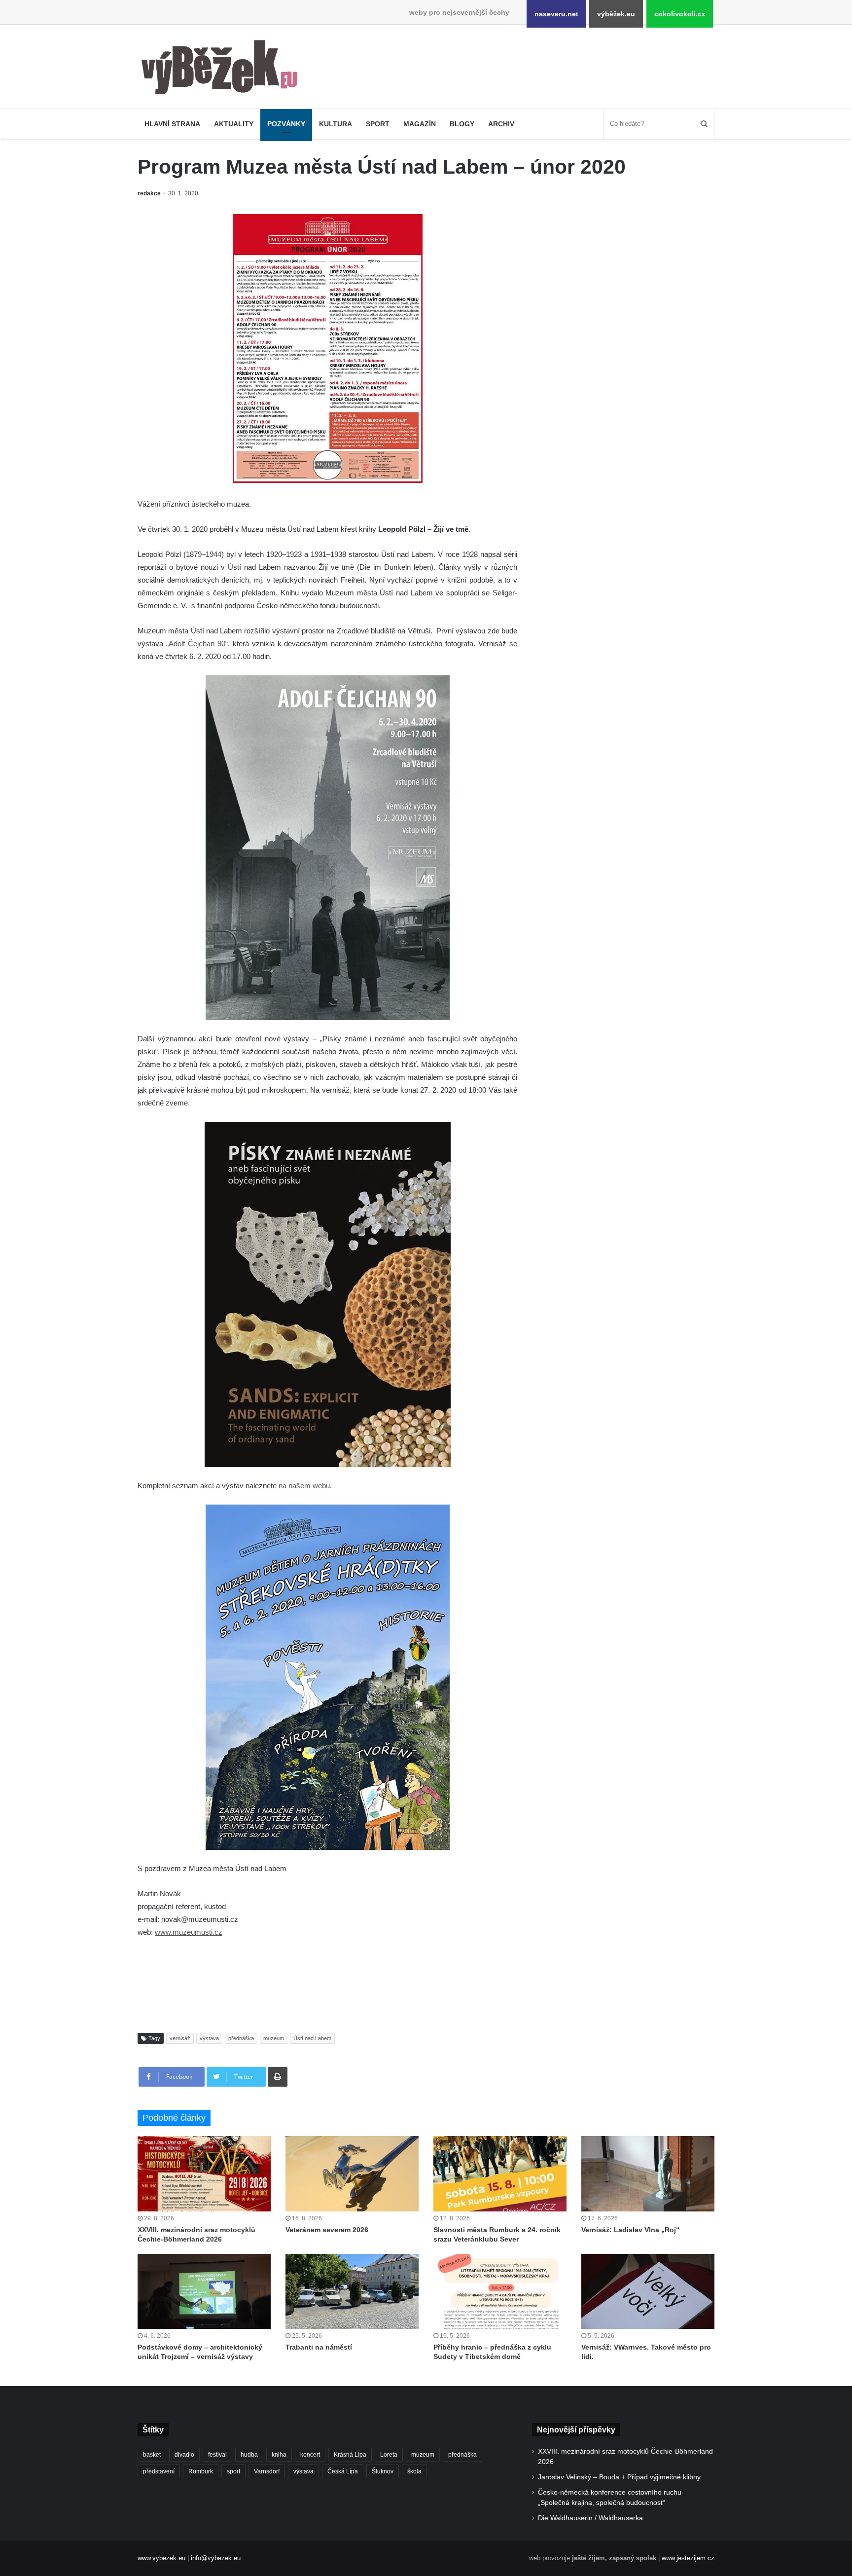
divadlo (184, 2455)
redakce (149, 193)
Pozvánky (286, 124)
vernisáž (180, 2038)
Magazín (420, 124)
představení (159, 2471)
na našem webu (304, 1486)
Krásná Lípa (350, 2455)
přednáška (241, 2038)
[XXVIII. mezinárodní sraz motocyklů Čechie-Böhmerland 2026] (204, 2173)
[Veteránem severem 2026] (352, 2173)
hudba (249, 2455)
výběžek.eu (616, 14)
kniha (279, 2455)
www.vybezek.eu (161, 2558)
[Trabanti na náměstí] (352, 2291)
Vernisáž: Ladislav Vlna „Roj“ (630, 2230)
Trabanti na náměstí (319, 2347)
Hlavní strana (172, 124)
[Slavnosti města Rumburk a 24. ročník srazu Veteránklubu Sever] (500, 2173)
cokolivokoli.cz (680, 14)
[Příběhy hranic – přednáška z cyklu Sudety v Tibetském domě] (500, 2291)
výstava (209, 2038)
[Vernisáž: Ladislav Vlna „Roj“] (648, 2173)
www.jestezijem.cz (688, 2558)
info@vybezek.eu (216, 2558)
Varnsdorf (267, 2471)
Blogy (462, 124)
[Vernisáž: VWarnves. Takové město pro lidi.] (648, 2291)
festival (217, 2455)
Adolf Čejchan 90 (197, 644)
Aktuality (234, 124)
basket (152, 2455)
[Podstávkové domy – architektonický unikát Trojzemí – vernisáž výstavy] (204, 2291)
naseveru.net (556, 14)
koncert (310, 2455)
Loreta (389, 2455)
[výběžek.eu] (224, 69)
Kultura (336, 124)
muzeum (274, 2038)
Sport (378, 124)
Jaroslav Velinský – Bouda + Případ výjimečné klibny (619, 2477)
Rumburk (201, 2471)
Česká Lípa (343, 2471)
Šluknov (383, 2471)
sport (233, 2471)
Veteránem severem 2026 (327, 2230)
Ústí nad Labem (312, 2038)
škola (414, 2471)
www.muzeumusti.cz (189, 1932)
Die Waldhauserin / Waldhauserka (590, 2518)
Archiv (501, 124)
